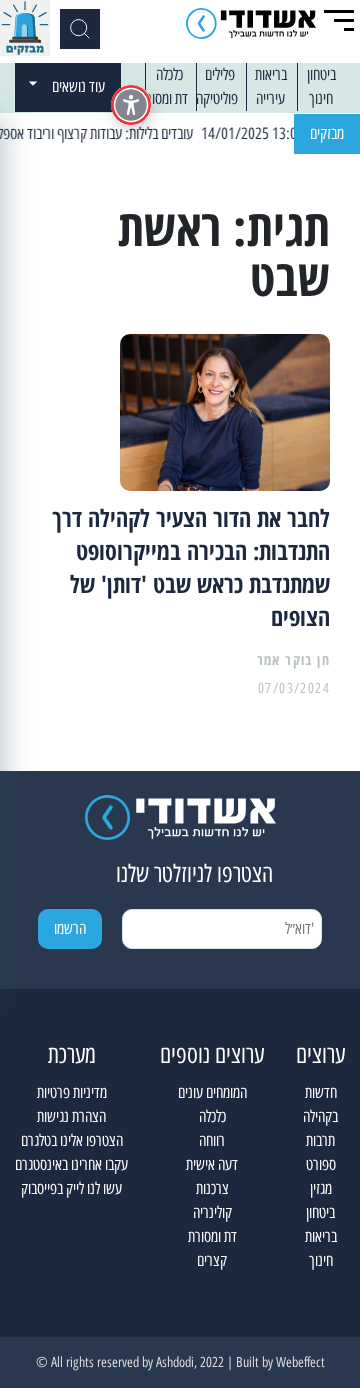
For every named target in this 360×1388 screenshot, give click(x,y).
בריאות (271, 74)
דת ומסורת (163, 98)
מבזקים (327, 133)
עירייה (270, 98)
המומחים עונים (212, 1092)
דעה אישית (212, 1164)
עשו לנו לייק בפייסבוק (71, 1188)
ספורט (321, 1164)
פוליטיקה (217, 98)
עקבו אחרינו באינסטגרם (71, 1164)
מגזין (321, 1188)
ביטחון (321, 74)
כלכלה (169, 74)
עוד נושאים (78, 86)
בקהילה (320, 1116)
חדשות (321, 1092)
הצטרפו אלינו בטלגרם (72, 1140)
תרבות (320, 1140)
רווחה (212, 1140)
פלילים (220, 74)
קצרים (212, 1260)
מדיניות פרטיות (72, 1092)
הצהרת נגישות (71, 1116)
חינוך (321, 98)
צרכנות (212, 1188)
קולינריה (212, 1212)
